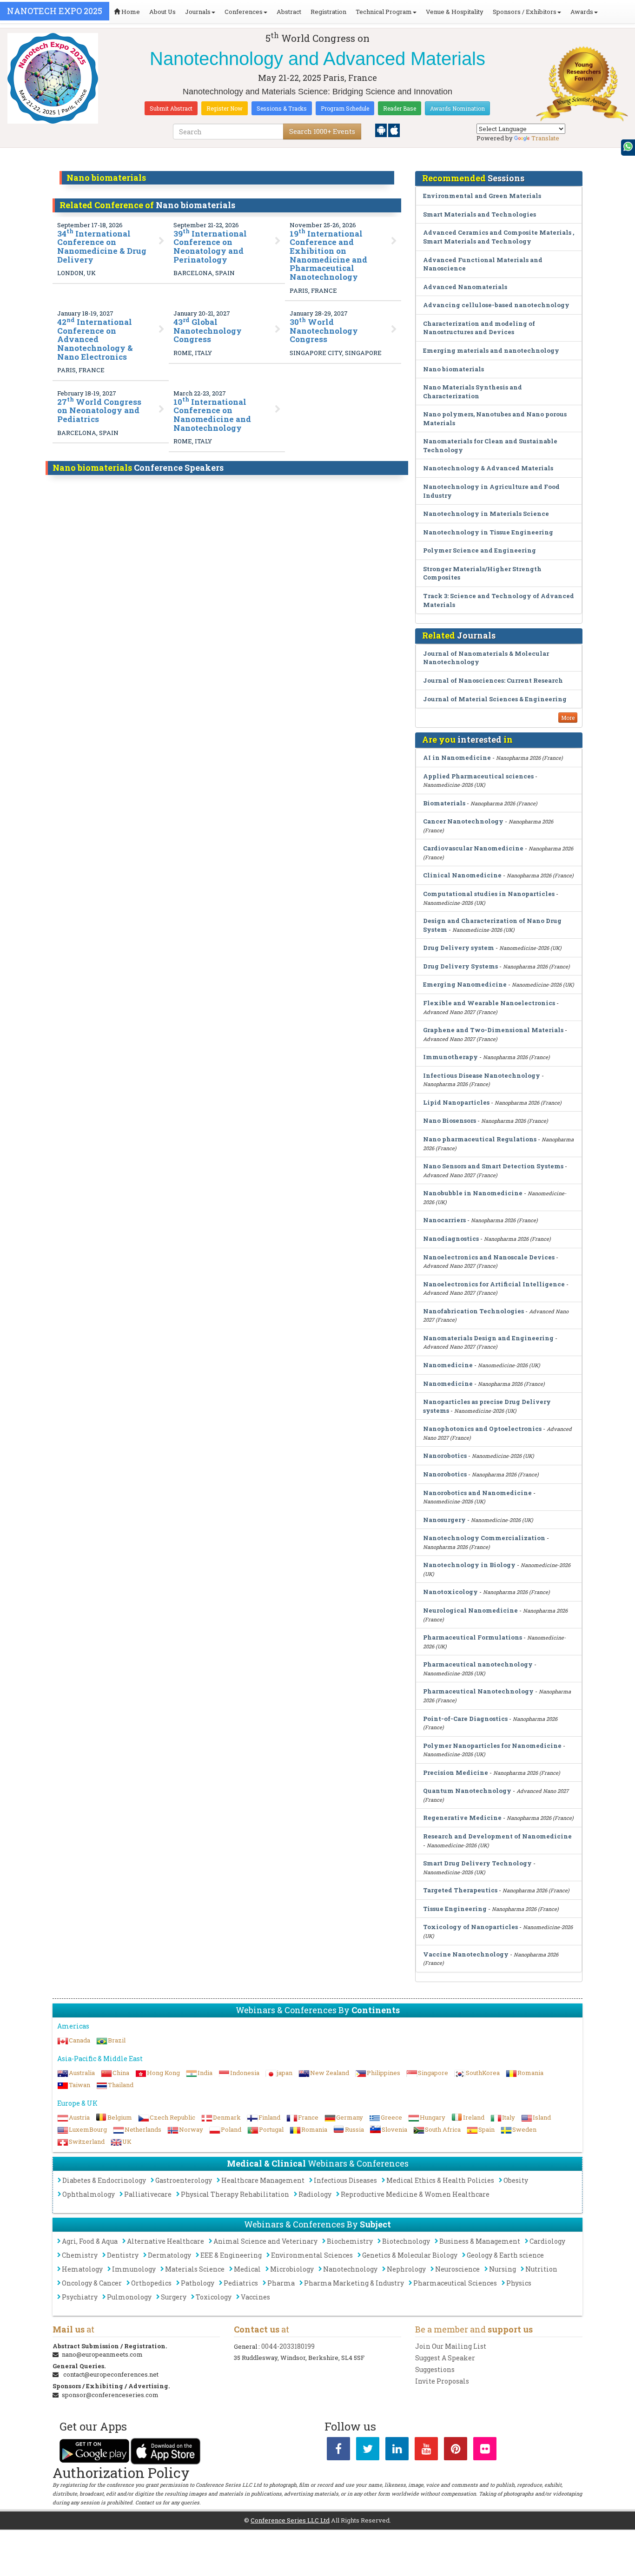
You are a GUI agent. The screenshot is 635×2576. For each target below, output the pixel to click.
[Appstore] (394, 130)
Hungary (433, 2117)
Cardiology (547, 2241)
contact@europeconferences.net (111, 2374)
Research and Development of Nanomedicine (497, 1836)
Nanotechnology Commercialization (484, 1538)
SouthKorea (483, 2073)
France (308, 2117)
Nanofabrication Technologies (473, 1311)
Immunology (134, 2269)
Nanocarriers (444, 1220)
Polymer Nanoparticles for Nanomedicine (492, 1746)
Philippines (384, 2073)
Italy (509, 2117)
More (568, 718)
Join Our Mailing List (451, 2346)
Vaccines (255, 2297)
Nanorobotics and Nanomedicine (477, 1493)
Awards (582, 12)
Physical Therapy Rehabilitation (235, 2194)
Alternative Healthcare (165, 2241)
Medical (247, 2269)
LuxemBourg (88, 2129)
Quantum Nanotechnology (467, 1791)
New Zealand (330, 2073)
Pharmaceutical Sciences (455, 2283)
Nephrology (406, 2269)
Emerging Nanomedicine (465, 984)
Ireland (474, 2117)
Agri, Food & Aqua (90, 2241)
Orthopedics (151, 2283)
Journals (198, 12)
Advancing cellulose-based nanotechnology (496, 305)
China (121, 2073)
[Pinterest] (456, 2451)
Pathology (198, 2283)
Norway (191, 2129)
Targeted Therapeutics (460, 1890)
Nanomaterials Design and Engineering (488, 1338)
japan (285, 2073)
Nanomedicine (448, 1365)
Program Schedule (345, 108)
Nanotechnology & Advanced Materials (488, 468)
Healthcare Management (263, 2180)
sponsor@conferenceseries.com (110, 2395)
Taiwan (79, 2085)
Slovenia (394, 2129)
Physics (519, 2283)
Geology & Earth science (505, 2255)
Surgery (174, 2297)
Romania (530, 2073)
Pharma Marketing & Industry (354, 2283)
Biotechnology (406, 2241)
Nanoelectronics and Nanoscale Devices (489, 1257)
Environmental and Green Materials (482, 196)
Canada (79, 2040)
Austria (79, 2117)
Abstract (289, 12)
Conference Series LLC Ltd (290, 2520)
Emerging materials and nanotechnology (491, 350)
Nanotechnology (350, 2269)
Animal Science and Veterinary (265, 2241)
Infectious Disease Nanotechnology (482, 1075)
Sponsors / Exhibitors (525, 12)
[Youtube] (426, 2451)
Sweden (524, 2129)
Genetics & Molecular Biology (410, 2255)
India (205, 2073)
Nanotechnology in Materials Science (486, 514)
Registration (328, 12)
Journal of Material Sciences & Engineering (495, 699)
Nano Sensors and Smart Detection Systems (493, 1166)
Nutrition (541, 2269)
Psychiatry (80, 2297)
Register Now (225, 108)
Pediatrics (241, 2283)
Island (542, 2117)
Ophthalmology (89, 2194)
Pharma (281, 2283)
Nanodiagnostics (451, 1239)
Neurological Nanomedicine (470, 1610)
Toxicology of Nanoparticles (470, 1927)
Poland (231, 2129)
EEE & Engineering (231, 2255)
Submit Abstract (171, 108)
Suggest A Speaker (445, 2358)
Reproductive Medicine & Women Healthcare (415, 2194)
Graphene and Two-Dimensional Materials (493, 1030)
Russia (354, 2129)
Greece (391, 2117)
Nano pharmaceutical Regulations (480, 1139)
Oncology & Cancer (92, 2283)
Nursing (503, 2269)
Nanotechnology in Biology (469, 1565)
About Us (162, 12)
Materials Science (195, 2269)
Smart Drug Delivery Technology (477, 1863)
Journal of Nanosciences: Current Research (493, 680)
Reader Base (400, 108)
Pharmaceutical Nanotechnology (478, 1691)
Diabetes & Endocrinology (104, 2180)
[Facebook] (338, 2451)
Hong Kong (163, 2073)
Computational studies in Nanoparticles (489, 894)
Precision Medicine (456, 1772)
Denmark (227, 2117)
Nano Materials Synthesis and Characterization (473, 392)
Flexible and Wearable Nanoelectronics (489, 1003)
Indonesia (245, 2073)
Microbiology (292, 2269)
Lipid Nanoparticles (456, 1102)
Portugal (271, 2129)
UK (127, 2141)
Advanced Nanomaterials (465, 287)
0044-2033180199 (288, 2346)
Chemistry (80, 2255)
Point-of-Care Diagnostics (465, 1719)
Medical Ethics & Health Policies (440, 2180)
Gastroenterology (184, 2180)
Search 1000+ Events (322, 131)
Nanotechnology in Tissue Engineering (488, 532)
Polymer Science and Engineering (480, 550)
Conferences (244, 12)
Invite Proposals (442, 2381)
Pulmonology (129, 2297)
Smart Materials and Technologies (480, 214)
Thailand (121, 2085)
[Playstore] (382, 130)
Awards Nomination (457, 108)
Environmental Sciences (312, 2255)
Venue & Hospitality (455, 12)
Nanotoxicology (450, 1592)
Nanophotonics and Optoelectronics (482, 1429)
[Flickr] (485, 2451)
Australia (82, 2073)
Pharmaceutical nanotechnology (478, 1664)
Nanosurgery (444, 1520)
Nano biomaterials (453, 369)
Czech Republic (172, 2117)
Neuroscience (457, 2269)
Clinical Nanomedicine (462, 875)
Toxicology (214, 2297)
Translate (545, 138)
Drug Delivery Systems (460, 966)
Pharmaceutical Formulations (473, 1637)
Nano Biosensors (450, 1120)
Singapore (433, 2073)
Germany (350, 2117)
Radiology (315, 2194)
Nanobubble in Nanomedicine (473, 1193)
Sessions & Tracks (282, 108)
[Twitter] (368, 2451)
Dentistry (123, 2255)
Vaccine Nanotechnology (466, 1954)
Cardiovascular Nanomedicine (473, 848)
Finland (269, 2117)
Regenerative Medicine (462, 1818)
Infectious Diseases (345, 2180)
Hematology (82, 2269)
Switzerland (87, 2141)
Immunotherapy (450, 1057)
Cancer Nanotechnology (463, 821)
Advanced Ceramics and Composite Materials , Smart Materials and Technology (499, 237)
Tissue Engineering (455, 1909)
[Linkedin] (397, 2451)
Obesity (516, 2180)
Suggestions (435, 2369)
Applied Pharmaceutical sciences (478, 776)
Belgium (120, 2117)
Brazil (117, 2040)
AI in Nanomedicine (457, 758)
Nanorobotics (445, 1456)
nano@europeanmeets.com (102, 2354)
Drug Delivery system (459, 948)
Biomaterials (444, 803)
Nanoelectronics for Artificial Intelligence (494, 1284)
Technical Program (384, 12)
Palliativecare (148, 2194)
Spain (486, 2129)
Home (130, 12)
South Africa (443, 2129)
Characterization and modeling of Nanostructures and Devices (479, 328)
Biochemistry (350, 2241)
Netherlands (143, 2129)
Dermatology (169, 2255)
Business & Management (480, 2241)
